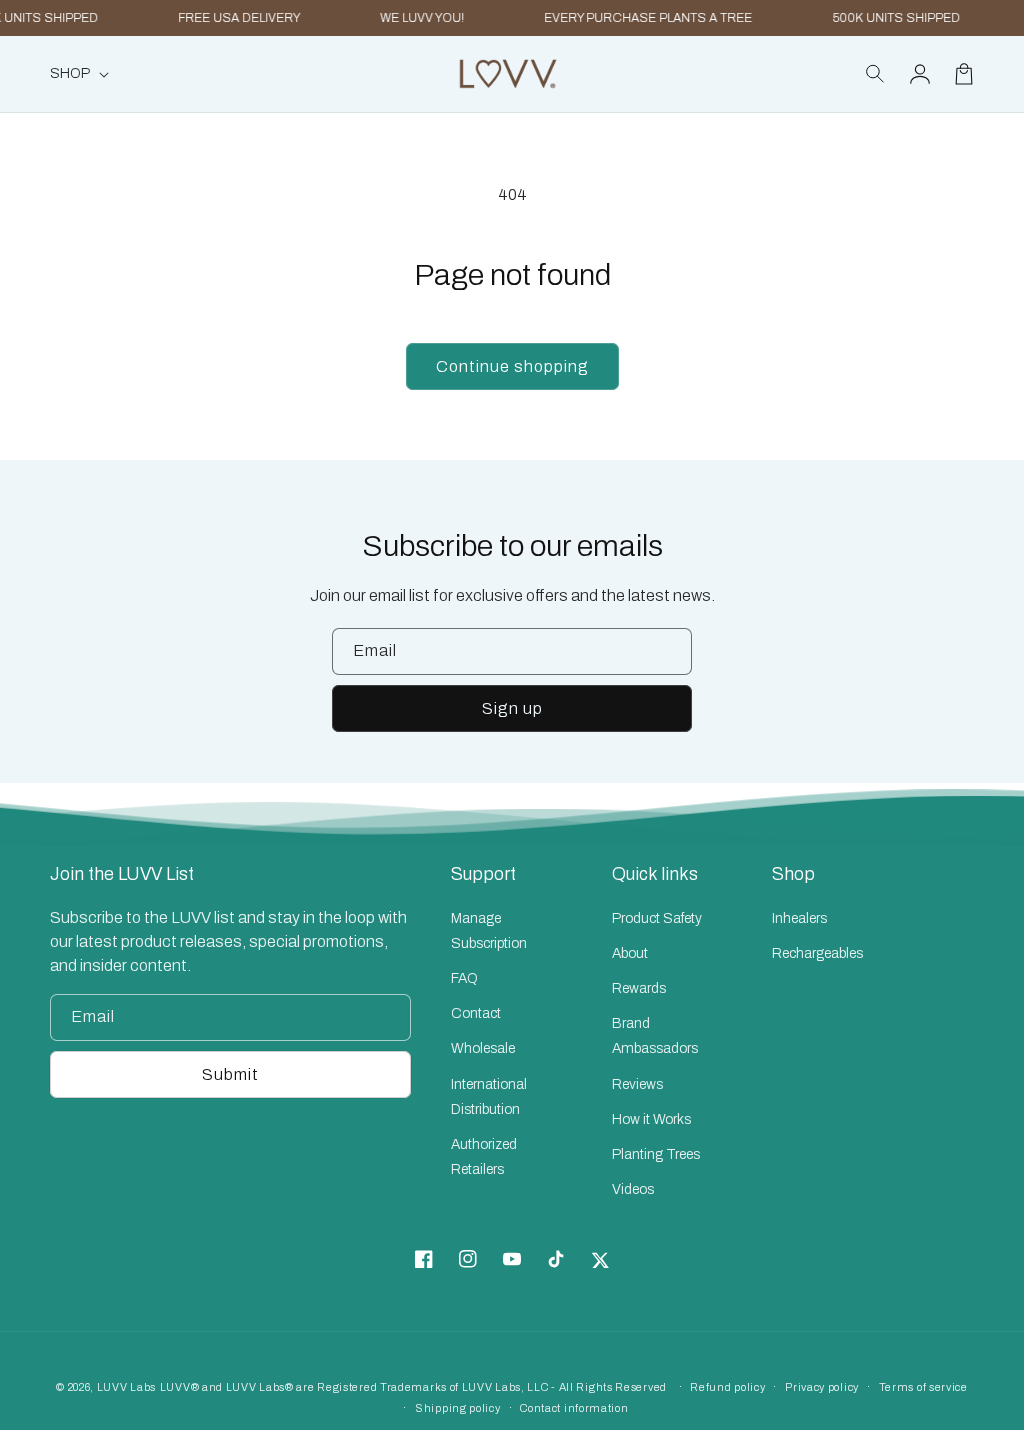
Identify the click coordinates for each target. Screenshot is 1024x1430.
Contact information (574, 1408)
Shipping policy (458, 1408)
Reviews (637, 1084)
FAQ (464, 978)
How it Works (651, 1119)
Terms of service (923, 1387)
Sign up (512, 708)
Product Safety (657, 918)
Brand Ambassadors (655, 1036)
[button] (876, 74)
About (630, 953)
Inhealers (799, 918)
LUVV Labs (126, 1387)
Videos (633, 1189)
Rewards (639, 988)
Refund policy (727, 1387)
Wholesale (483, 1048)
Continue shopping (512, 366)
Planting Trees (656, 1154)
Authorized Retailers (484, 1157)
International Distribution (489, 1097)
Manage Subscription (489, 931)
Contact (476, 1013)
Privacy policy (822, 1387)
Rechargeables (817, 953)
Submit (230, 1074)
